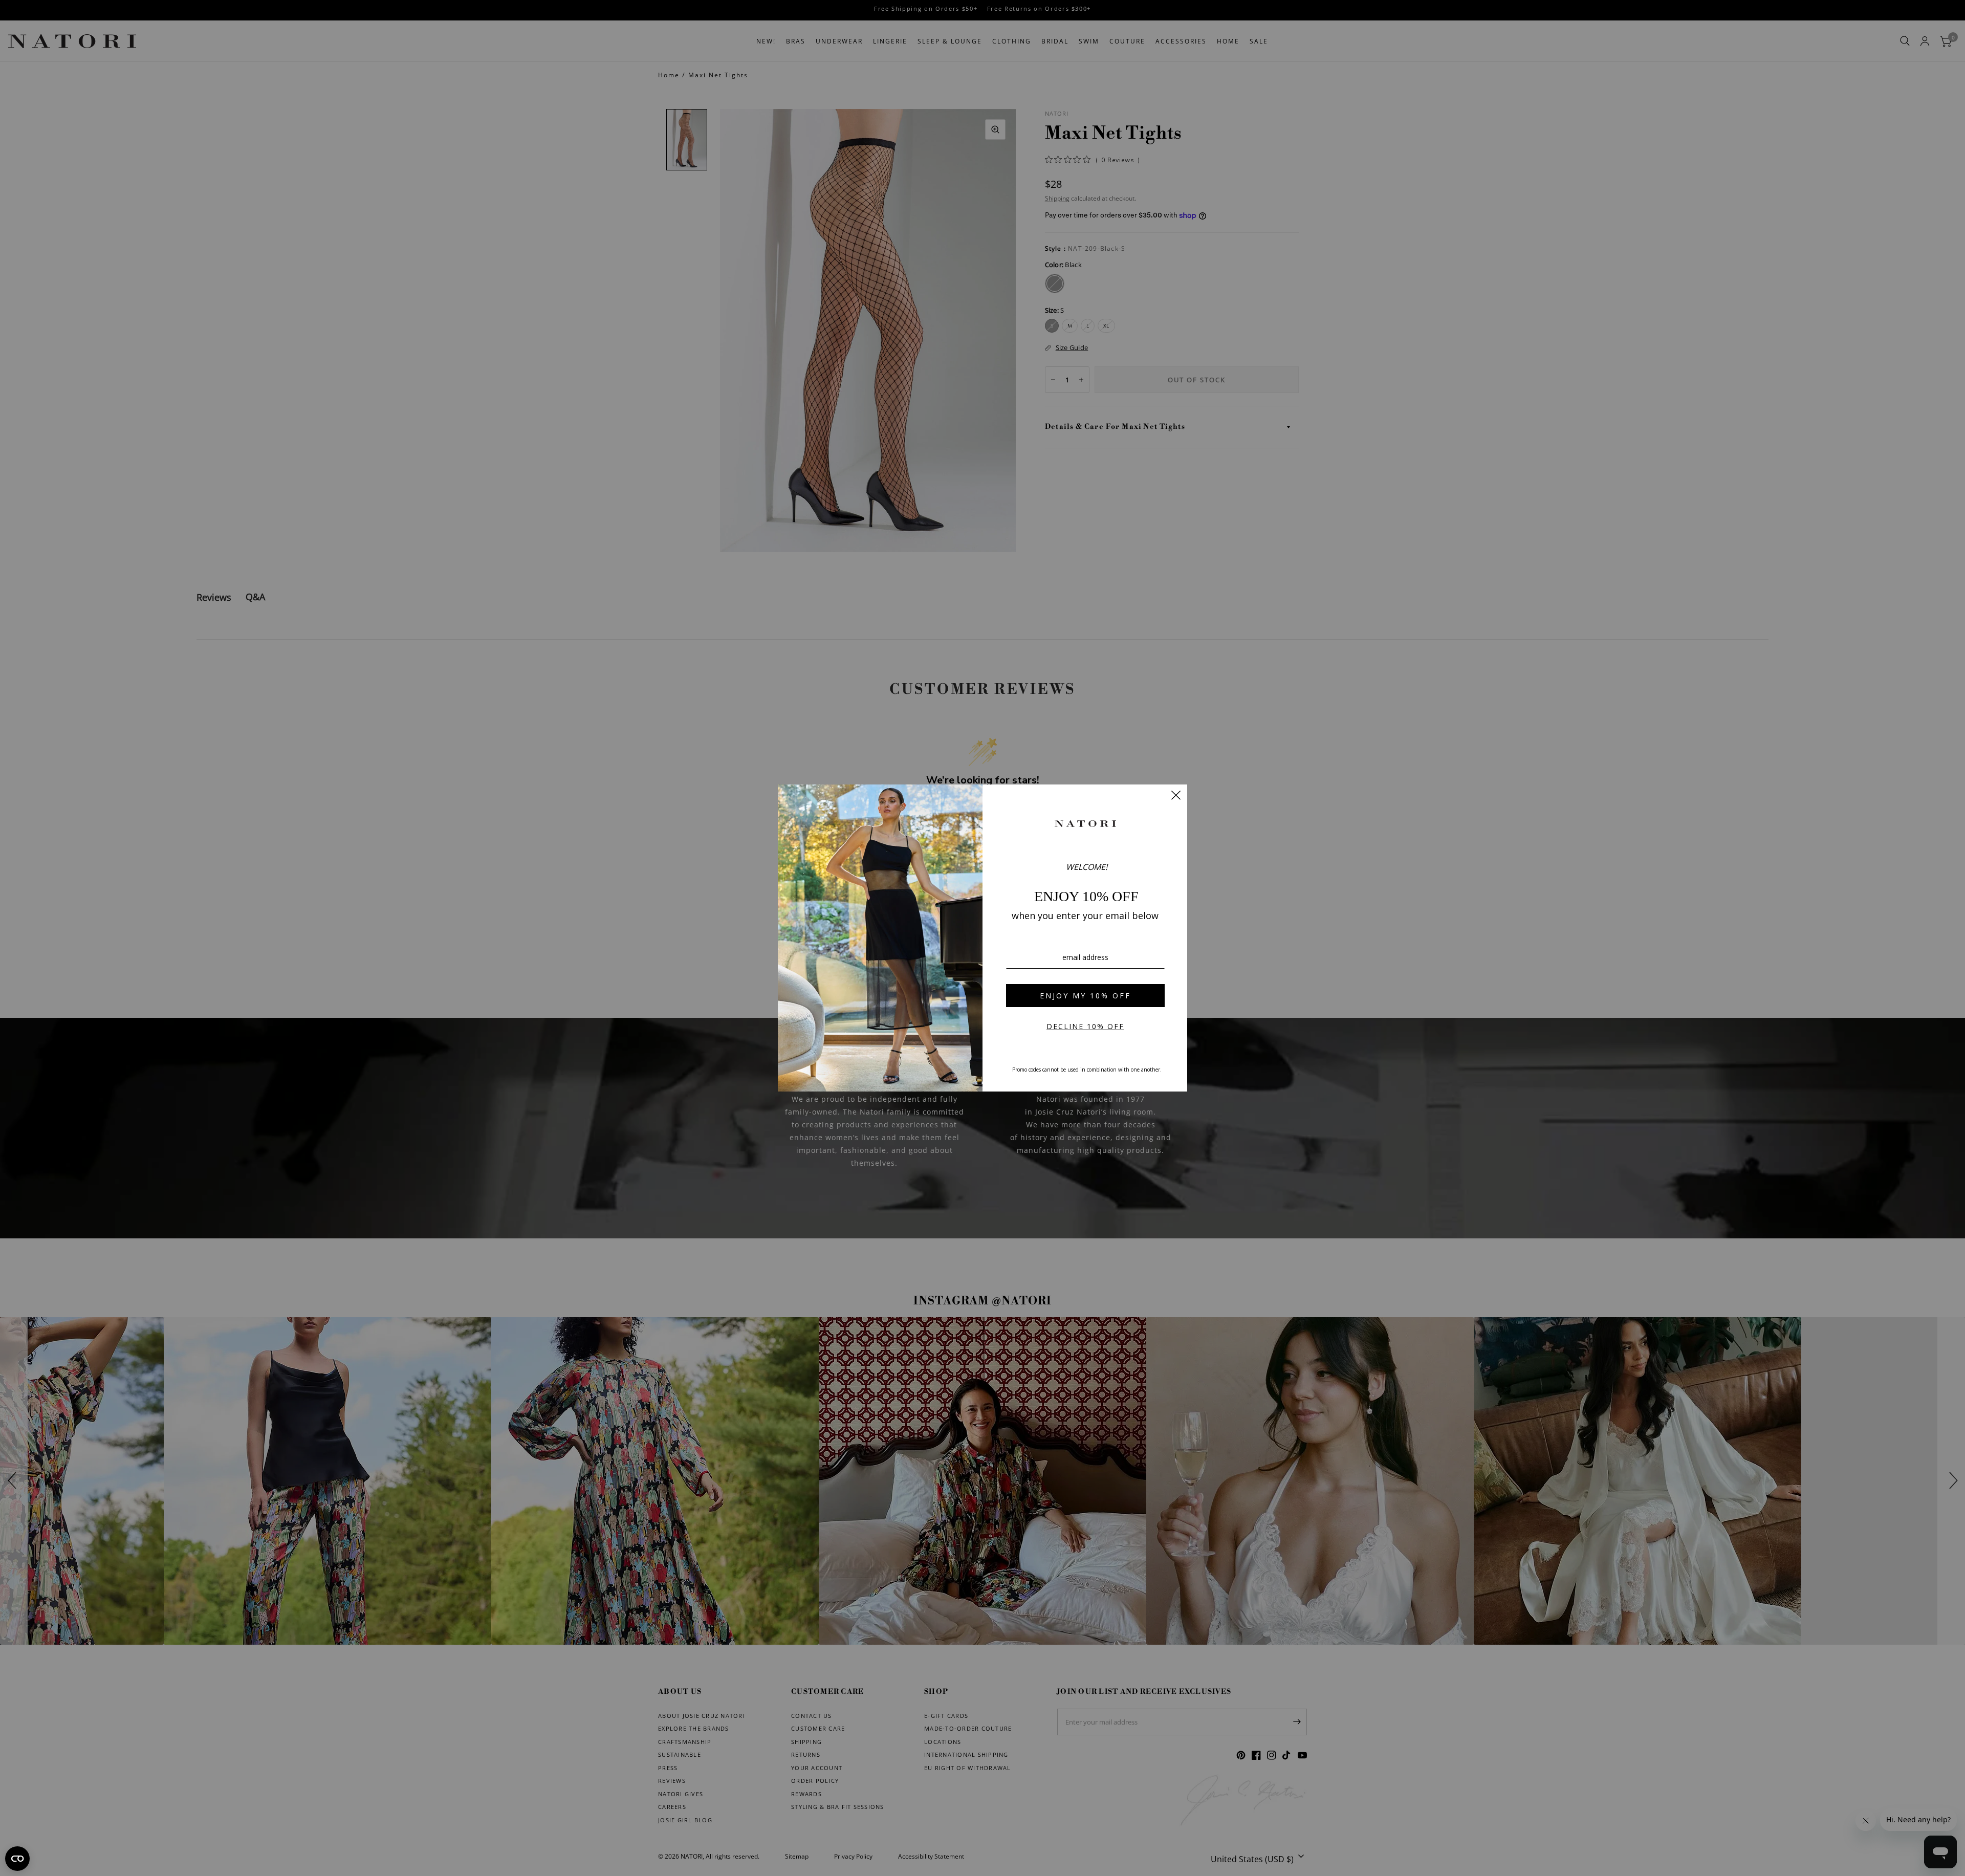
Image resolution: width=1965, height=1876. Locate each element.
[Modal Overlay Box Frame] (982, 938)
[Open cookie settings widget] (17, 1859)
